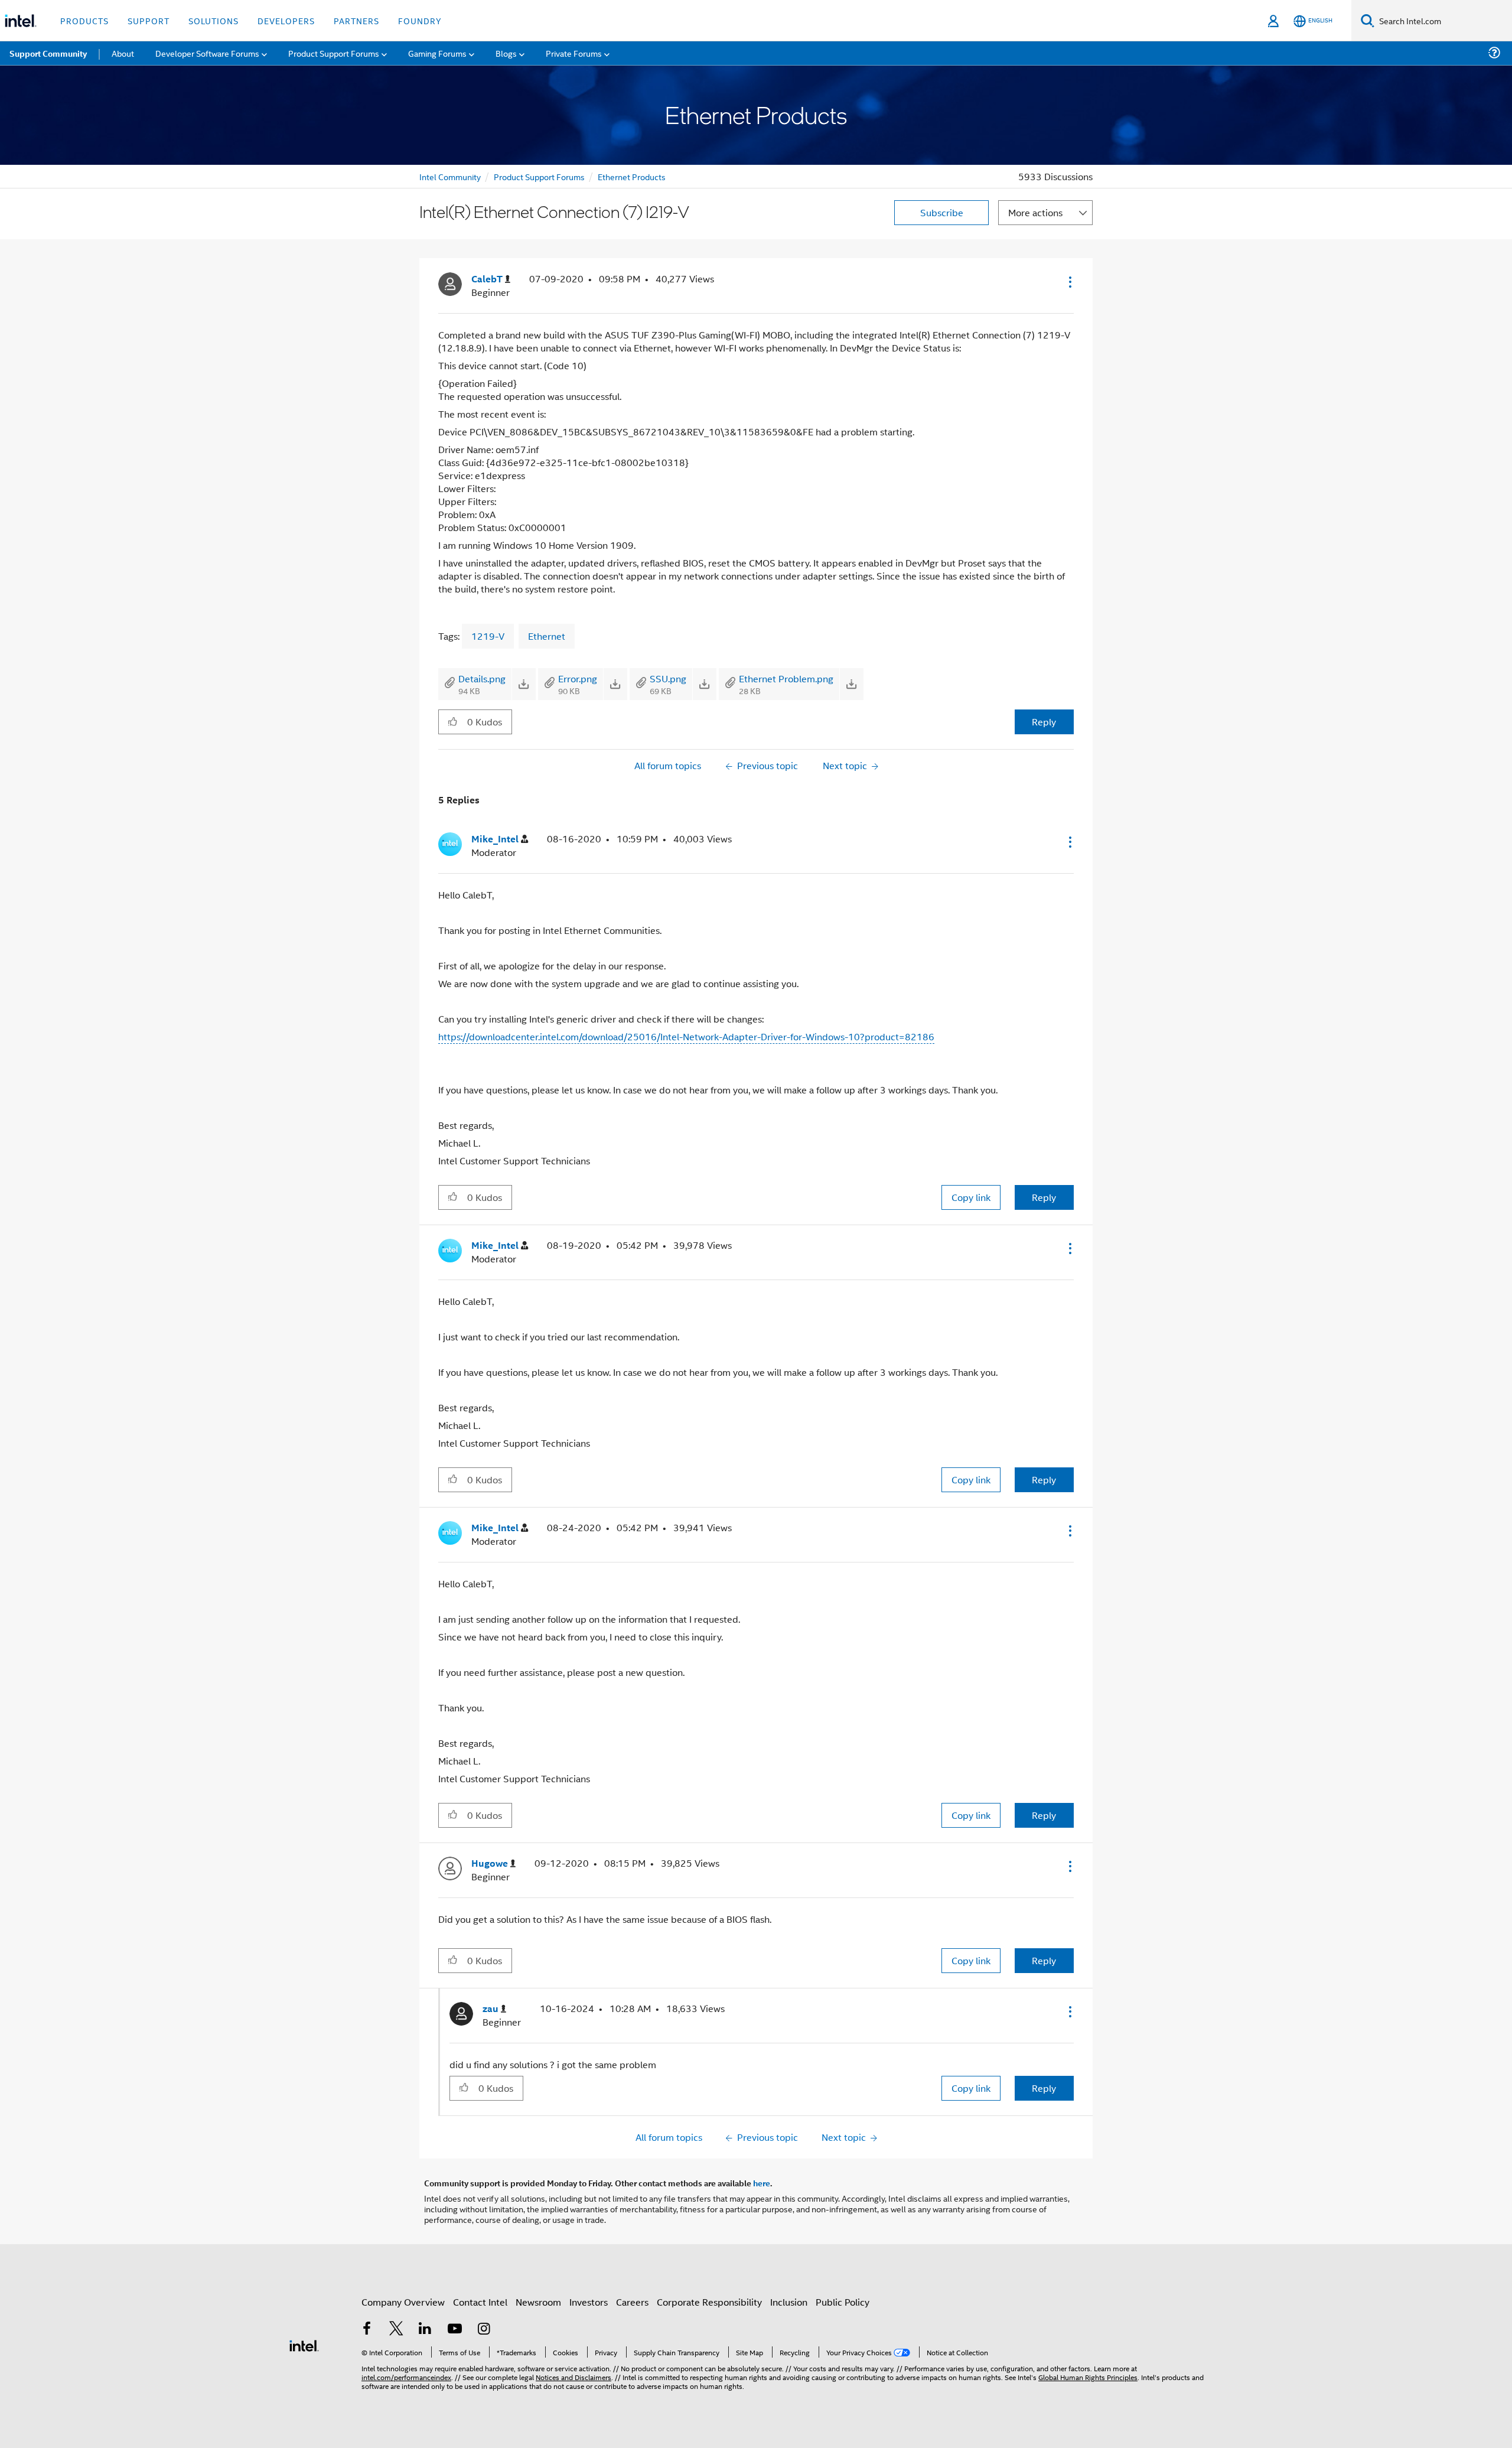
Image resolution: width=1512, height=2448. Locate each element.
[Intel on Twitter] (396, 2330)
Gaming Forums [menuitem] (437, 53)
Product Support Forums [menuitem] (334, 53)
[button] (1069, 282)
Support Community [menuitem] (48, 53)
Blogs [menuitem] (506, 53)
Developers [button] (286, 20)
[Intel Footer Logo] (304, 2344)
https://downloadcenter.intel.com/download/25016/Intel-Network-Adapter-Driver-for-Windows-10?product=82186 (686, 1036)
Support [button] (149, 20)
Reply (1044, 722)
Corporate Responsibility (709, 2302)
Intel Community (450, 176)
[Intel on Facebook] (367, 2330)
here (762, 2183)
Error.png (578, 678)
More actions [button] (1035, 212)
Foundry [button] (420, 20)
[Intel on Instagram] (484, 2330)
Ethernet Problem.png (786, 678)
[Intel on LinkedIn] (425, 2330)
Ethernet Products (632, 176)
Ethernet (547, 636)
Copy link (971, 1197)
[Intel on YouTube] (455, 2330)
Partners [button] (356, 20)
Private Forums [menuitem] (574, 53)
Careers (632, 2302)
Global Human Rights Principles (1088, 2377)
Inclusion (789, 2302)
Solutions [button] (214, 20)
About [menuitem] (123, 53)
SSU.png (668, 678)
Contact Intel (480, 2302)
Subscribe (942, 212)
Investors (589, 2302)
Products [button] (84, 20)
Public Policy (843, 2302)
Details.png (482, 678)
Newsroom (538, 2302)
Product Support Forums (539, 176)
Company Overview (403, 2302)
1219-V (488, 636)
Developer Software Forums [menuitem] (207, 53)
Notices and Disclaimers (573, 2377)
